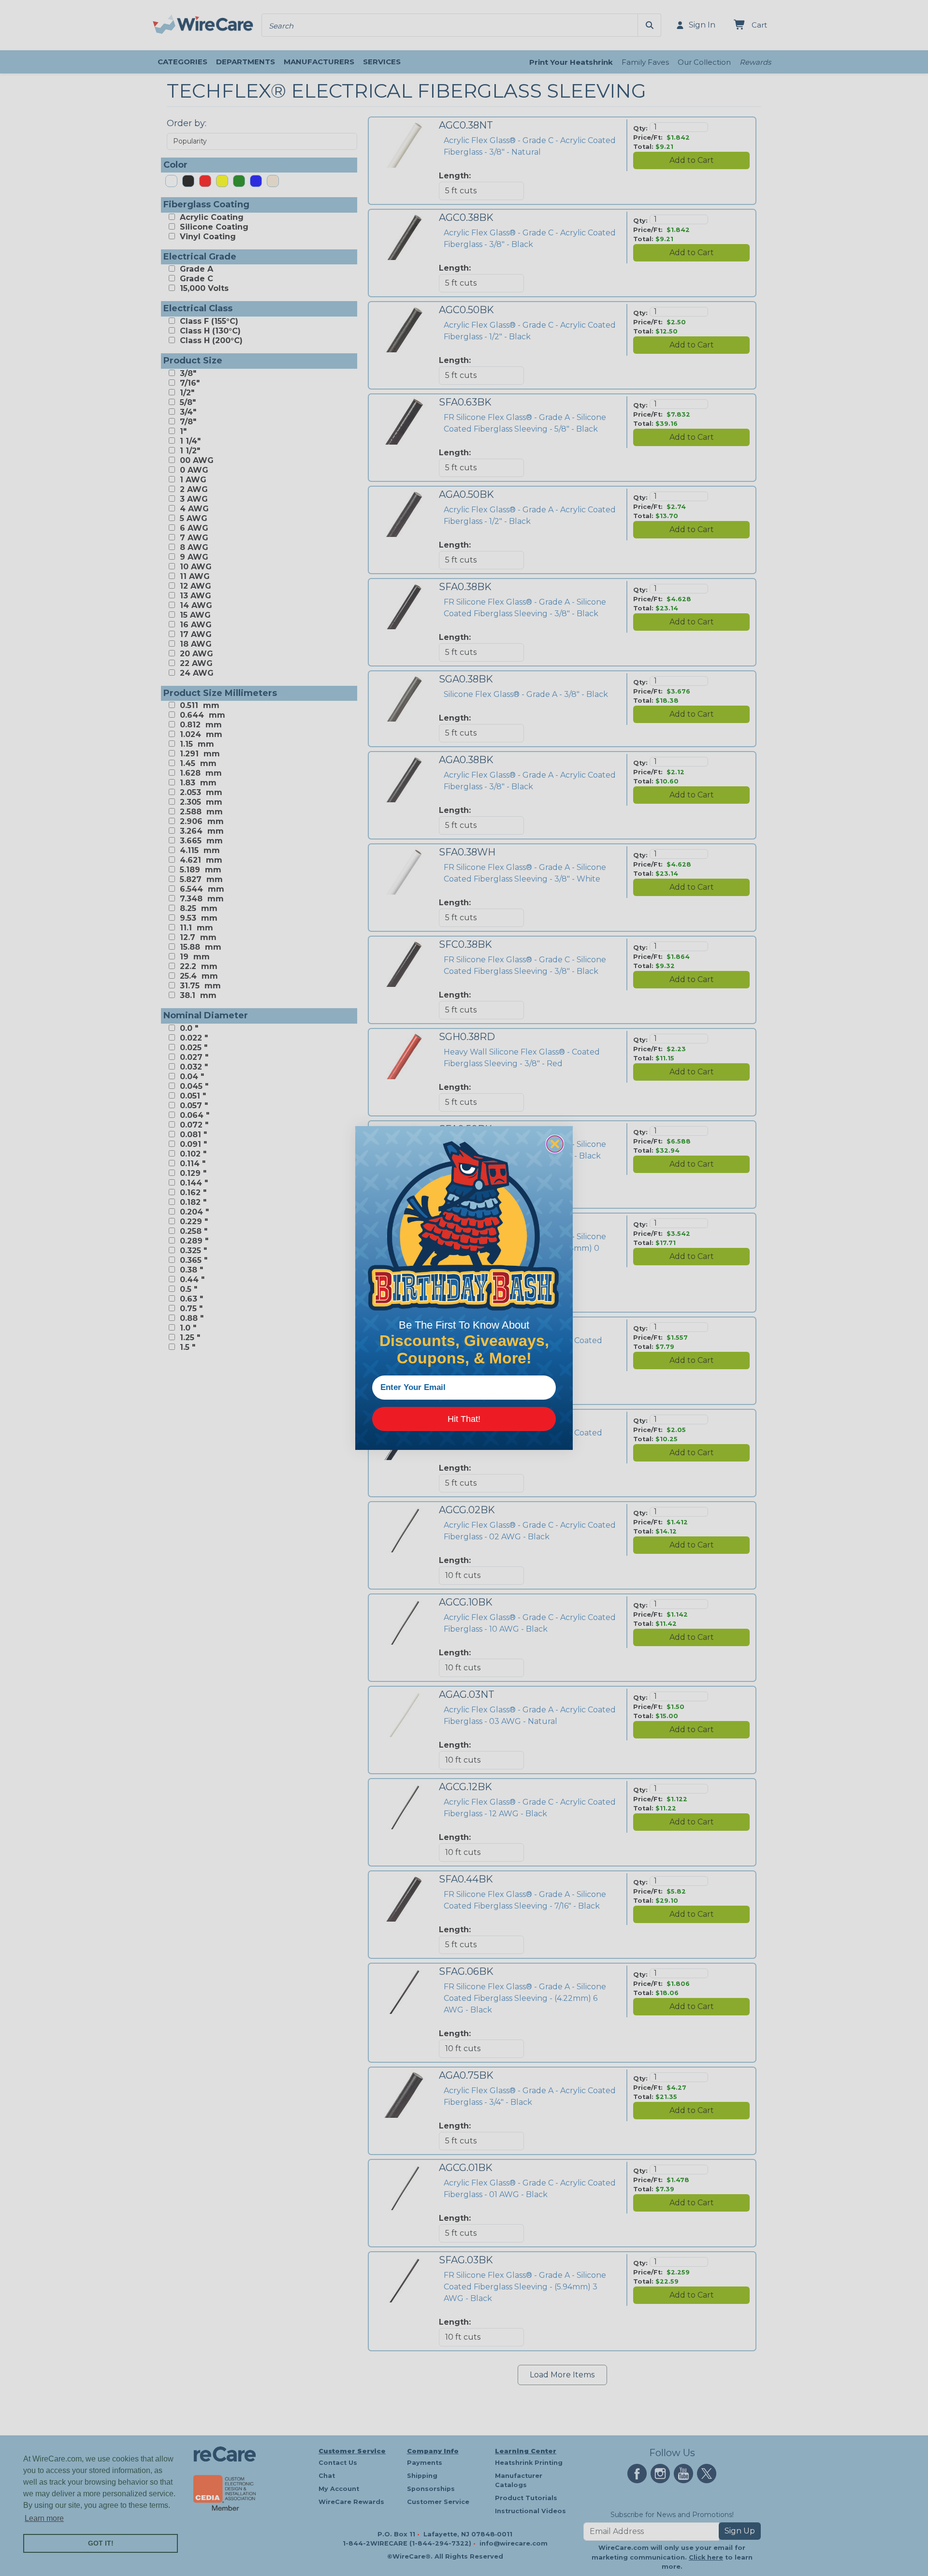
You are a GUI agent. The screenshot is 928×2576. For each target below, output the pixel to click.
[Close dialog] (555, 1144)
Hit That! (464, 1419)
